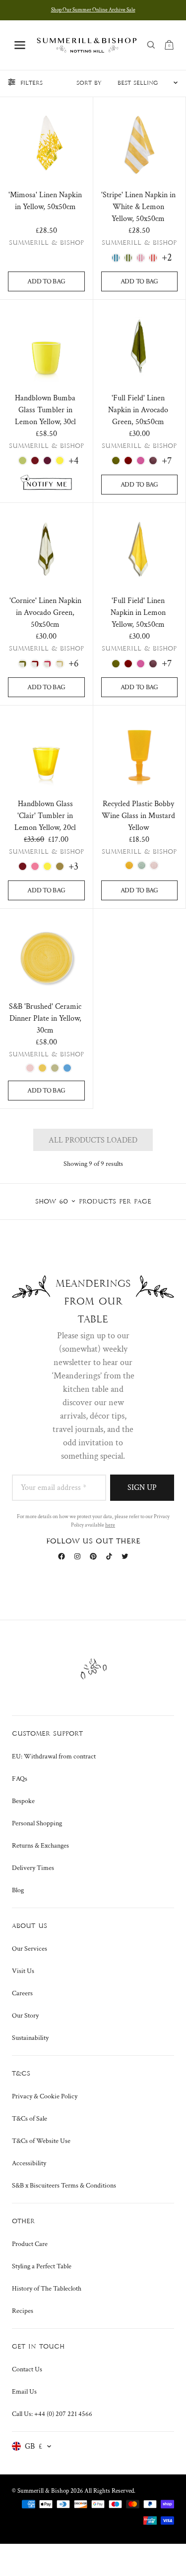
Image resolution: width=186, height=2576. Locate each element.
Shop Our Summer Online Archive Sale (93, 10)
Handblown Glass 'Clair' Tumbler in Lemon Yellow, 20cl (45, 816)
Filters (31, 83)
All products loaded (93, 1140)
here (110, 1525)
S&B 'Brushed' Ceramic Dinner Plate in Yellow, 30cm (45, 1018)
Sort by (89, 83)
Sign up (142, 1488)
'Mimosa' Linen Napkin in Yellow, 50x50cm (45, 201)
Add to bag (46, 281)
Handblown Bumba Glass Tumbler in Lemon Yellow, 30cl (45, 410)
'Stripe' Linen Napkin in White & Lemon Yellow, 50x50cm (138, 207)
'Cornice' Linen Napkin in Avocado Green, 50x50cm (45, 613)
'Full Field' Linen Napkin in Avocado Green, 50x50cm (138, 410)
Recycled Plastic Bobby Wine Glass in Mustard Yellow (138, 816)
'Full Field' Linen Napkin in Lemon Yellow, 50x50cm (138, 613)
